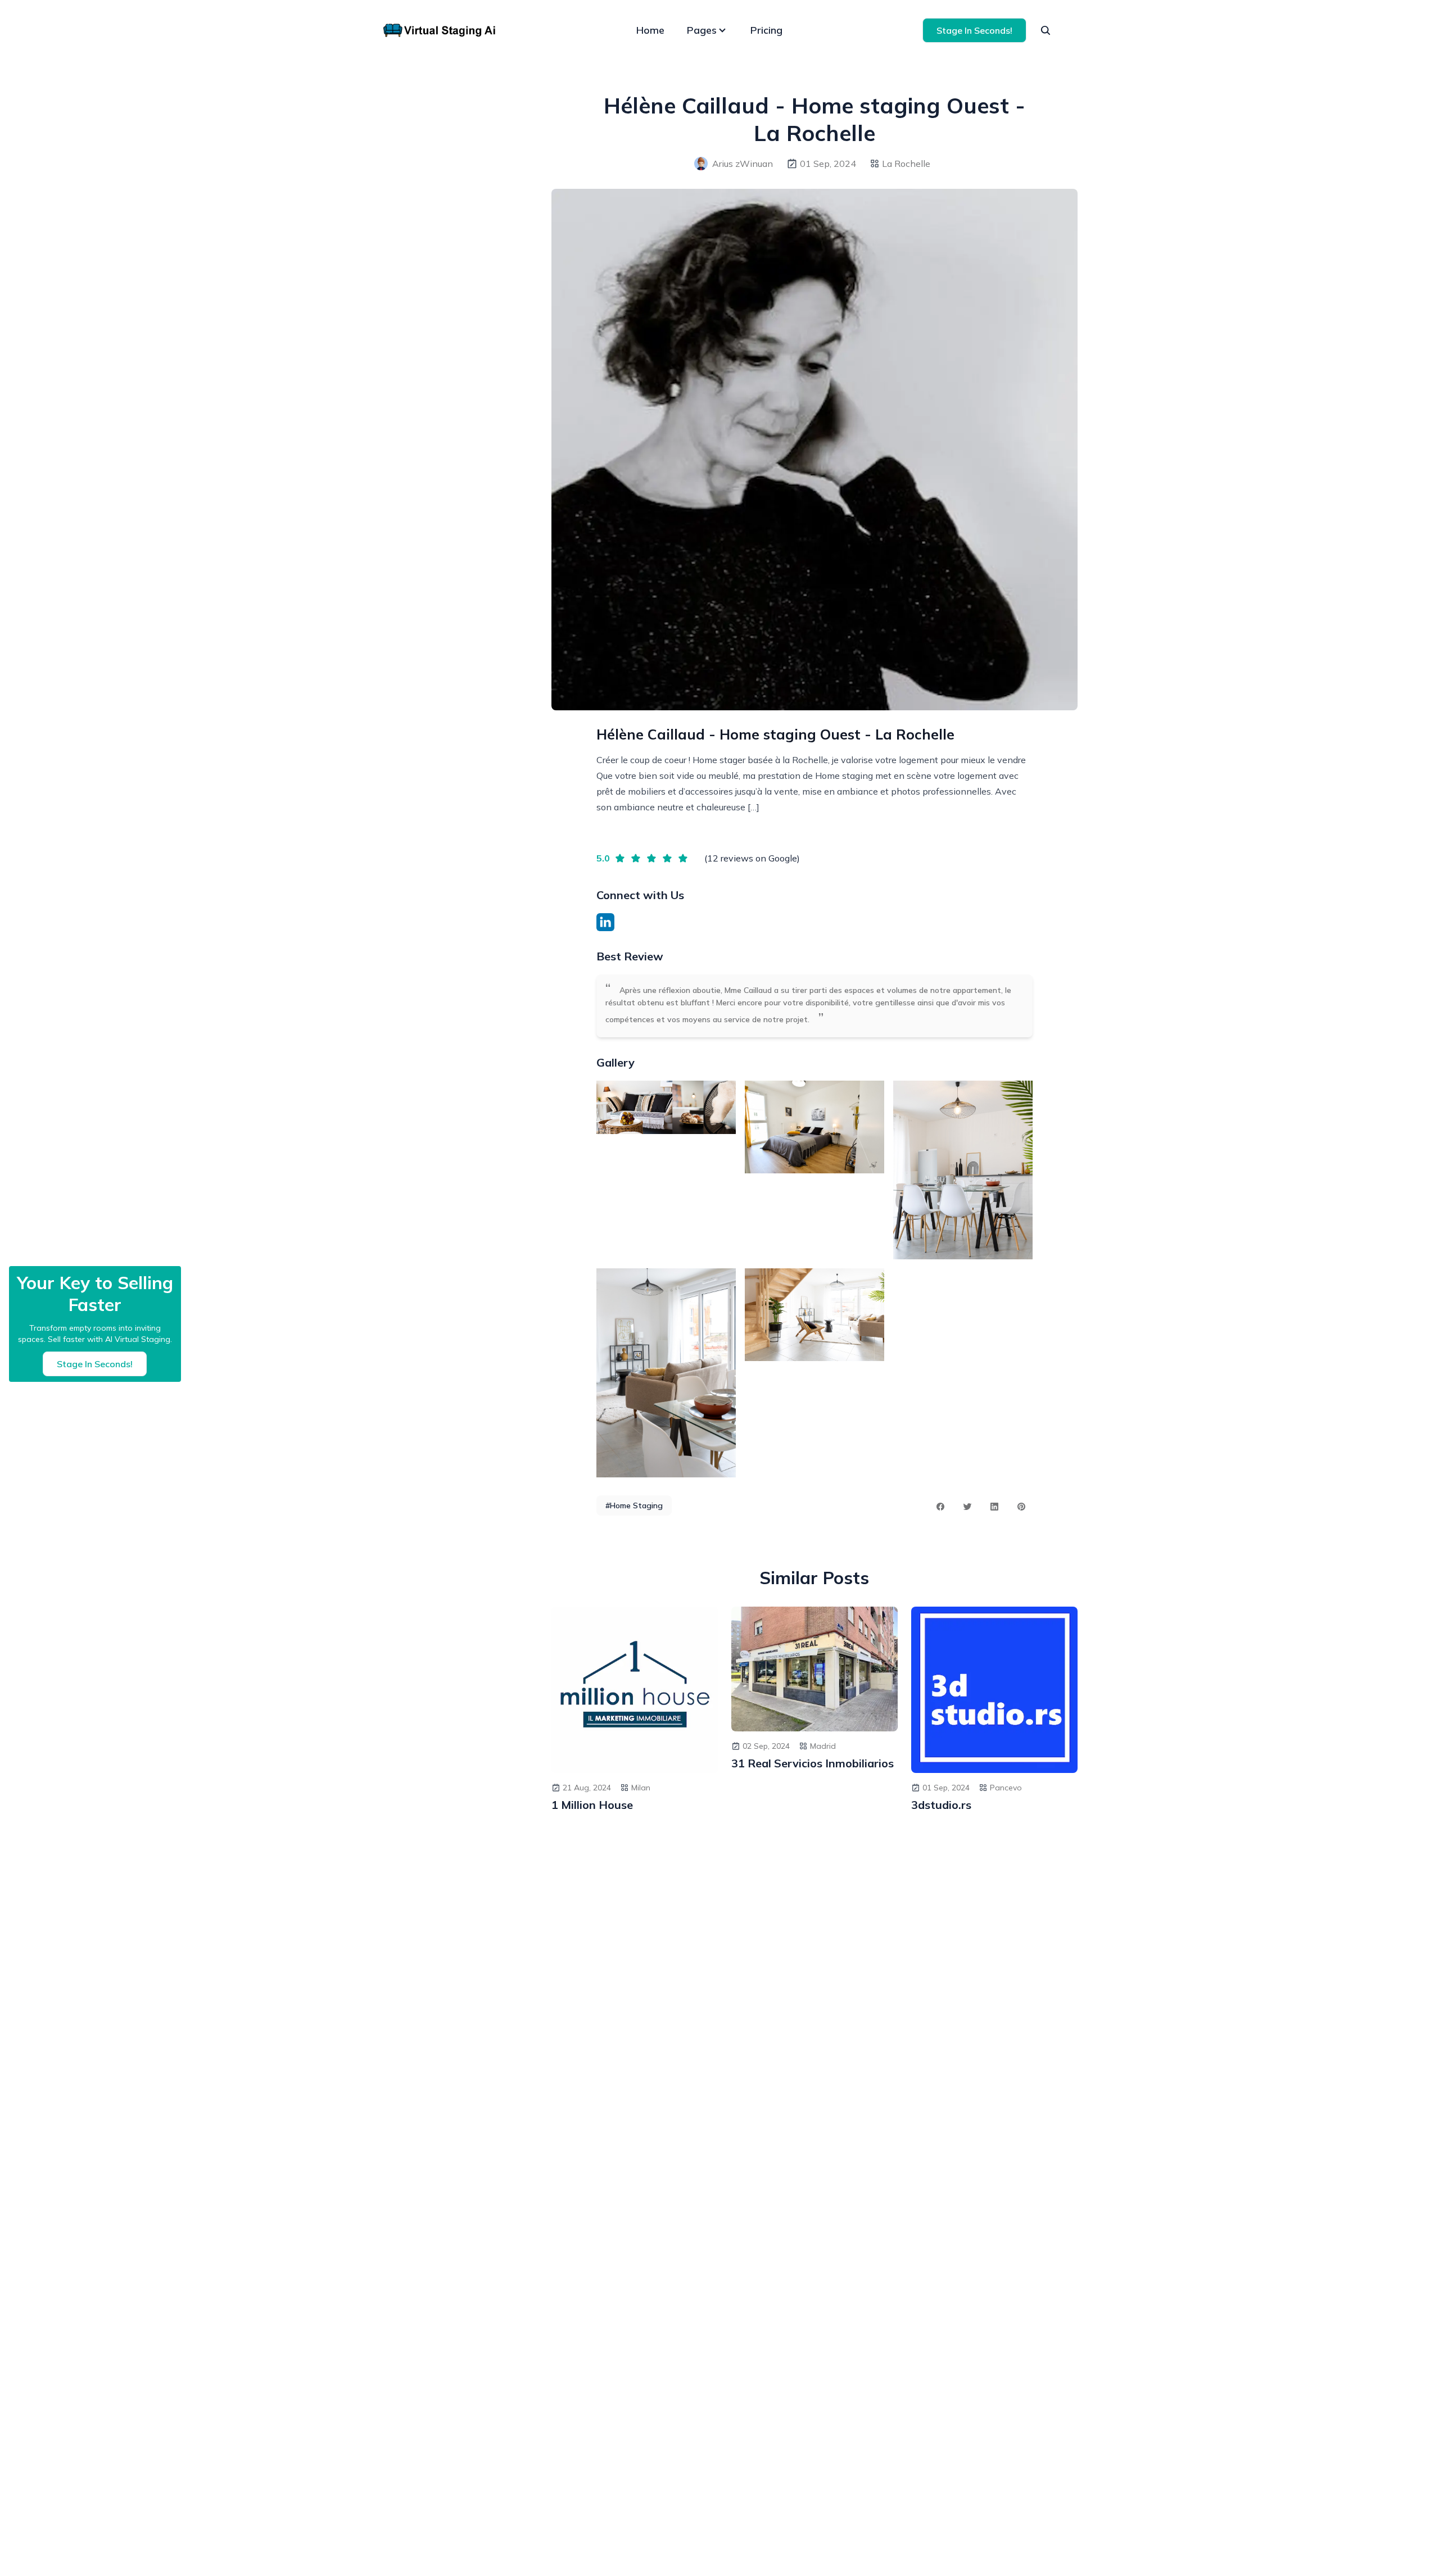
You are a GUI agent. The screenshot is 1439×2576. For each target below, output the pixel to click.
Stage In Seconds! (974, 30)
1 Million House (592, 1805)
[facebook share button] (940, 1507)
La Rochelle (906, 164)
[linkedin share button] (994, 1507)
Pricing (766, 30)
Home (650, 30)
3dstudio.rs (941, 1805)
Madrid (823, 1746)
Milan (641, 1788)
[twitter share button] (967, 1507)
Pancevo (1006, 1788)
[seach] (1046, 30)
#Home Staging (634, 1505)
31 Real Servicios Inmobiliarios (813, 1763)
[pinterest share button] (1021, 1507)
